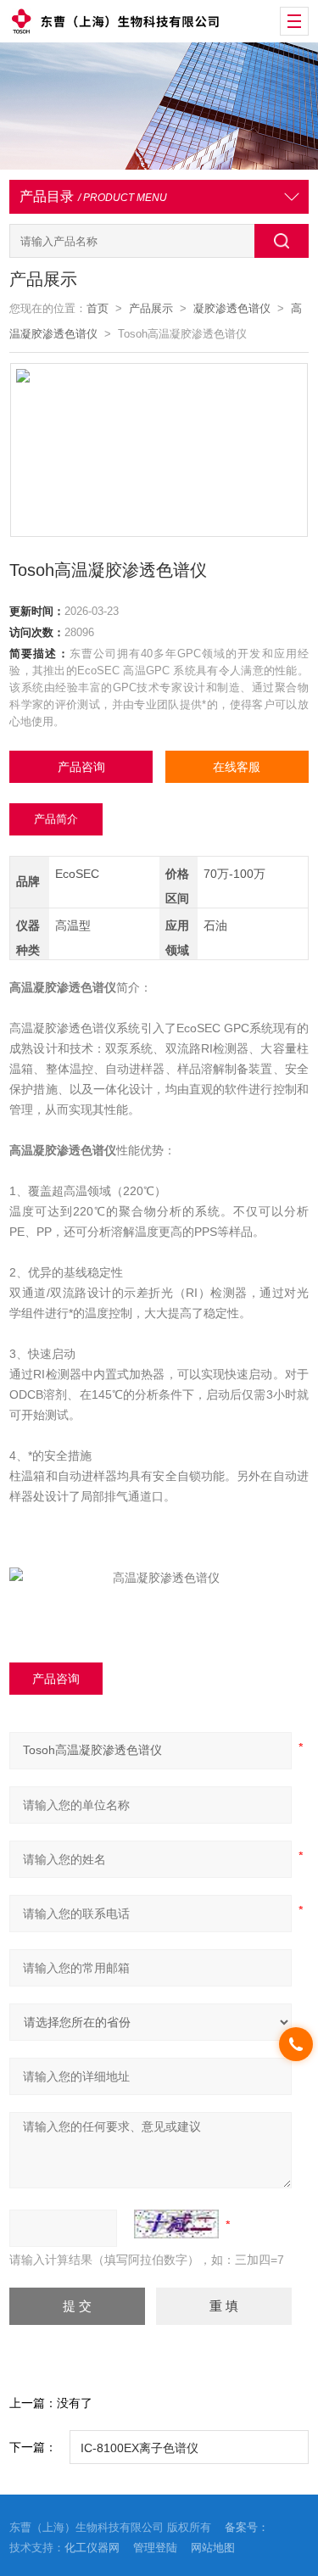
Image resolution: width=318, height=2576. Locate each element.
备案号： (247, 2527)
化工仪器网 (92, 2548)
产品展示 (151, 308)
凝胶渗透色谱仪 (232, 308)
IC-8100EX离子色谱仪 (139, 2448)
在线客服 (237, 767)
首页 (98, 308)
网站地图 (213, 2548)
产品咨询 (81, 767)
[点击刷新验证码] (176, 2224)
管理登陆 (155, 2548)
